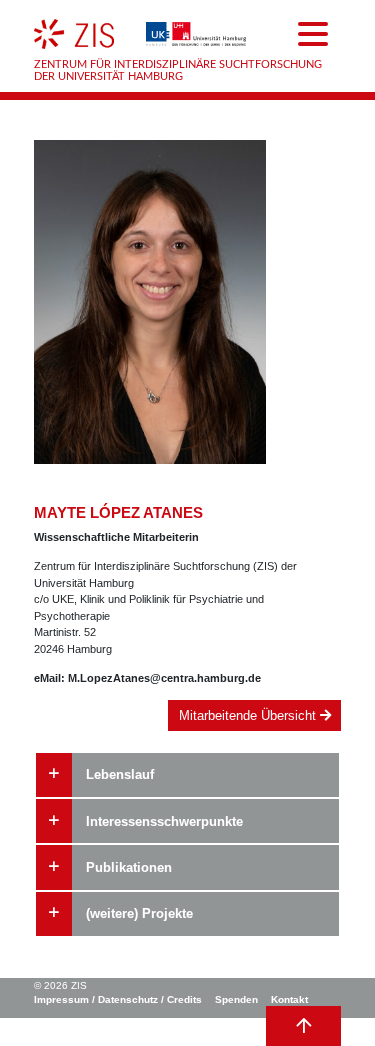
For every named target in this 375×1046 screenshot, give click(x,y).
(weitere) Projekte (139, 913)
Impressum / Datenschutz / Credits (118, 999)
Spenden (236, 999)
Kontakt (289, 999)
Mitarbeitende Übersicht (249, 715)
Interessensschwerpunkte (164, 821)
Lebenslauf (120, 774)
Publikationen (129, 867)
